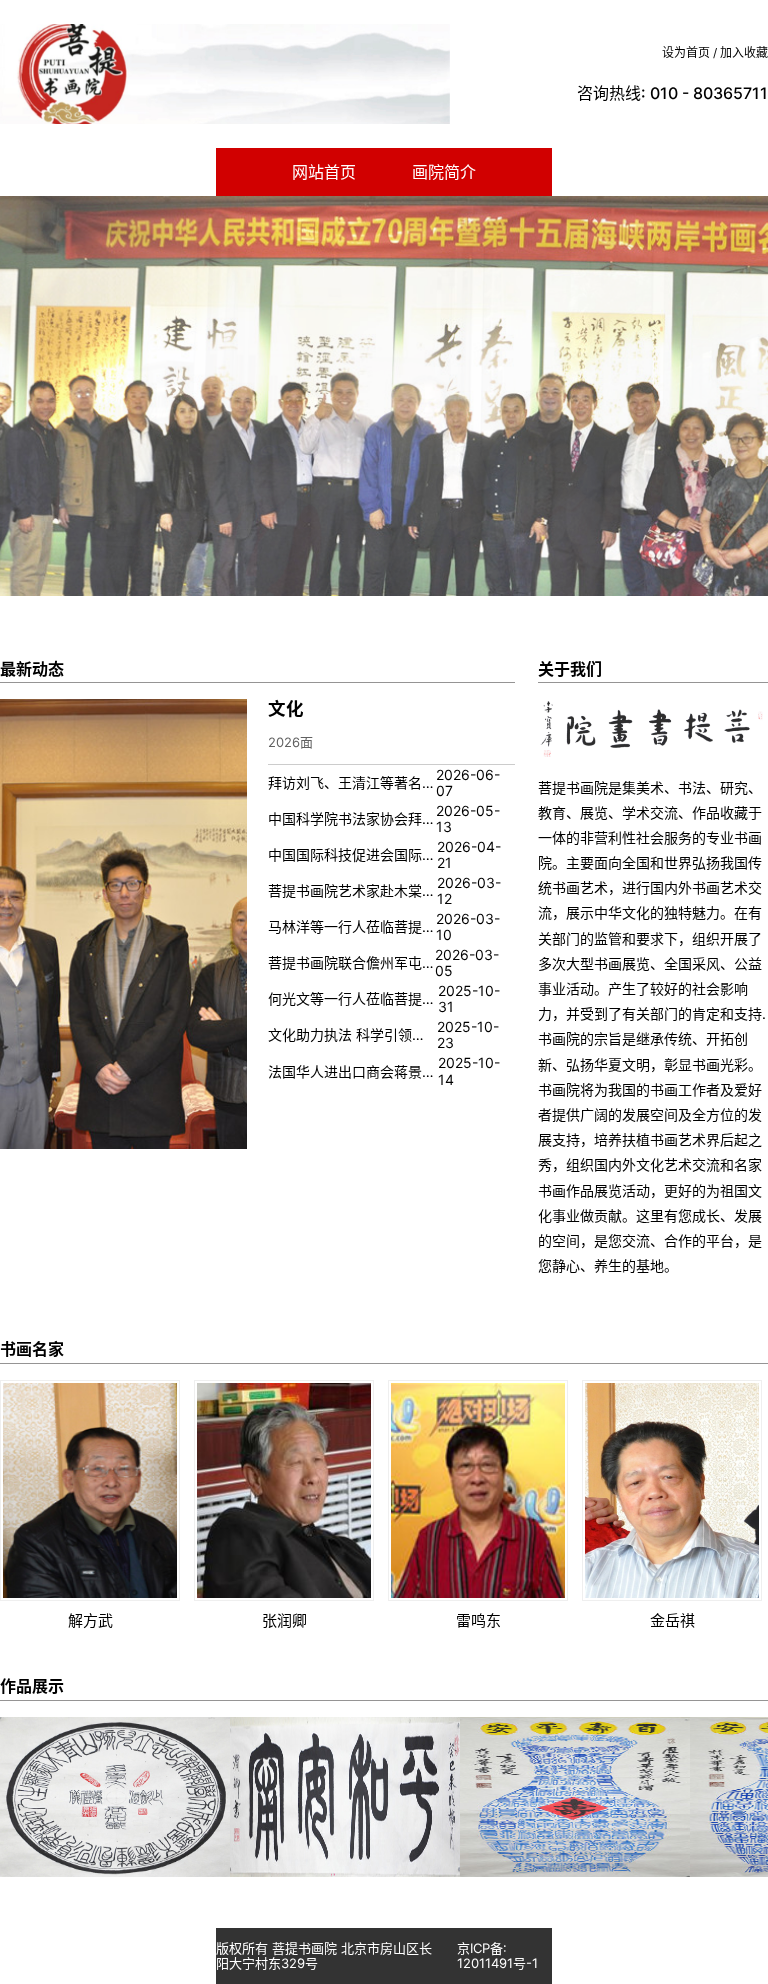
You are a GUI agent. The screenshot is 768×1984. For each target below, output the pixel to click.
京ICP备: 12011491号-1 (497, 1955)
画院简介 (444, 172)
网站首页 (324, 172)
